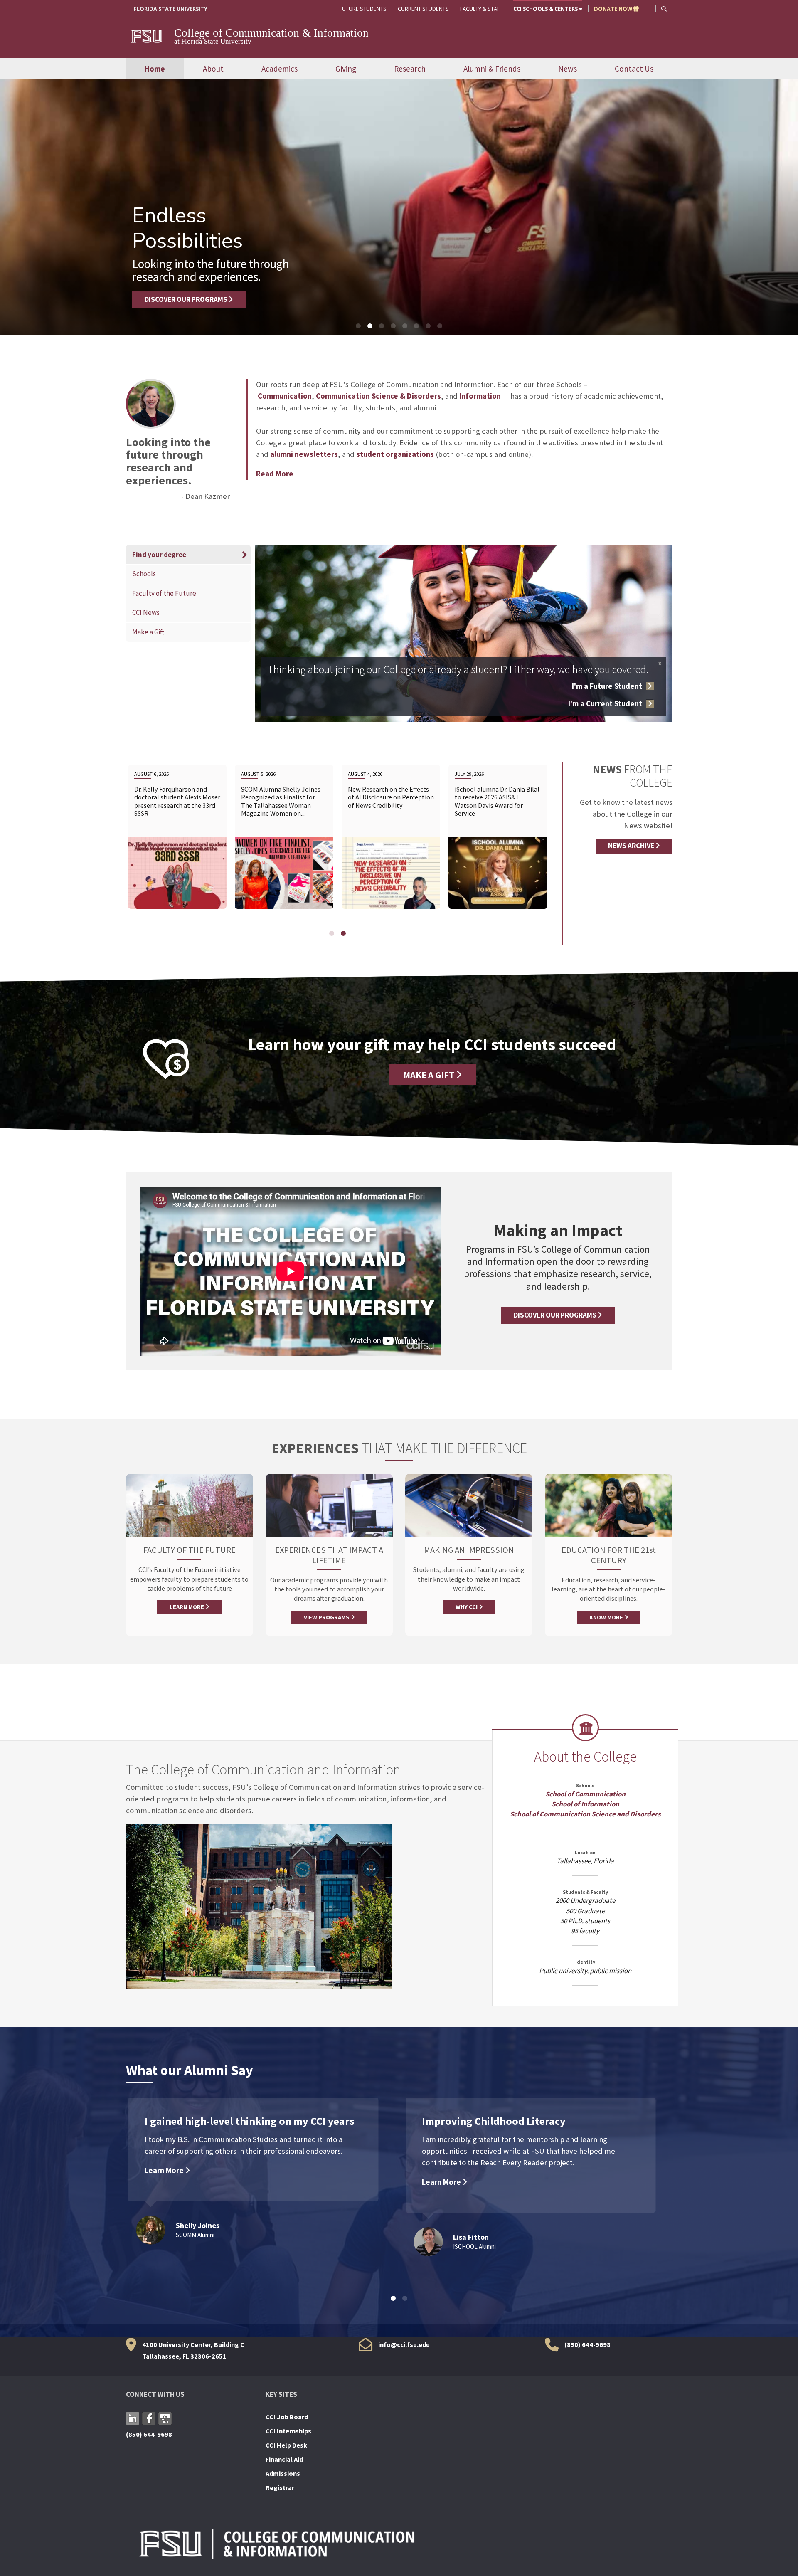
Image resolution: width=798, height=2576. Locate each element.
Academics (280, 69)
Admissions (283, 2473)
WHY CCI (467, 1607)
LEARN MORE (187, 1607)
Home (155, 69)
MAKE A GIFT (430, 1075)
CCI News (146, 612)
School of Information (585, 1804)
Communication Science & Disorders (378, 396)
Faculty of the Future (164, 593)
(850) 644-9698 (587, 2344)
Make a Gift (148, 632)
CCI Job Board (287, 2417)
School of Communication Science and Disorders (585, 1814)
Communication (285, 396)
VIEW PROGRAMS (327, 1617)
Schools (145, 574)
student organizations (395, 454)
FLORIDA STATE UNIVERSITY (171, 9)
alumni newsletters (304, 454)
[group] (177, 842)
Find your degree (158, 555)
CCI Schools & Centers (546, 9)
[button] (664, 9)
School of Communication (585, 1794)
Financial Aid (284, 2459)
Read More (275, 474)
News (568, 69)
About (213, 69)
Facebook (149, 2418)
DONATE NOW (614, 9)
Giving (346, 69)
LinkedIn (133, 2418)
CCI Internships (288, 2431)
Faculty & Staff (481, 9)
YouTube (165, 2418)
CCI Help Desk (286, 2445)
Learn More (165, 2170)
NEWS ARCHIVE (632, 846)
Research (410, 69)
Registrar (280, 2487)
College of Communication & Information (271, 33)
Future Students (363, 9)
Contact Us (634, 69)
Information (480, 396)
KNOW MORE (607, 1617)
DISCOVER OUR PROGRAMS (187, 299)
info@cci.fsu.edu (404, 2344)
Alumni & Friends (492, 69)
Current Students (423, 9)
